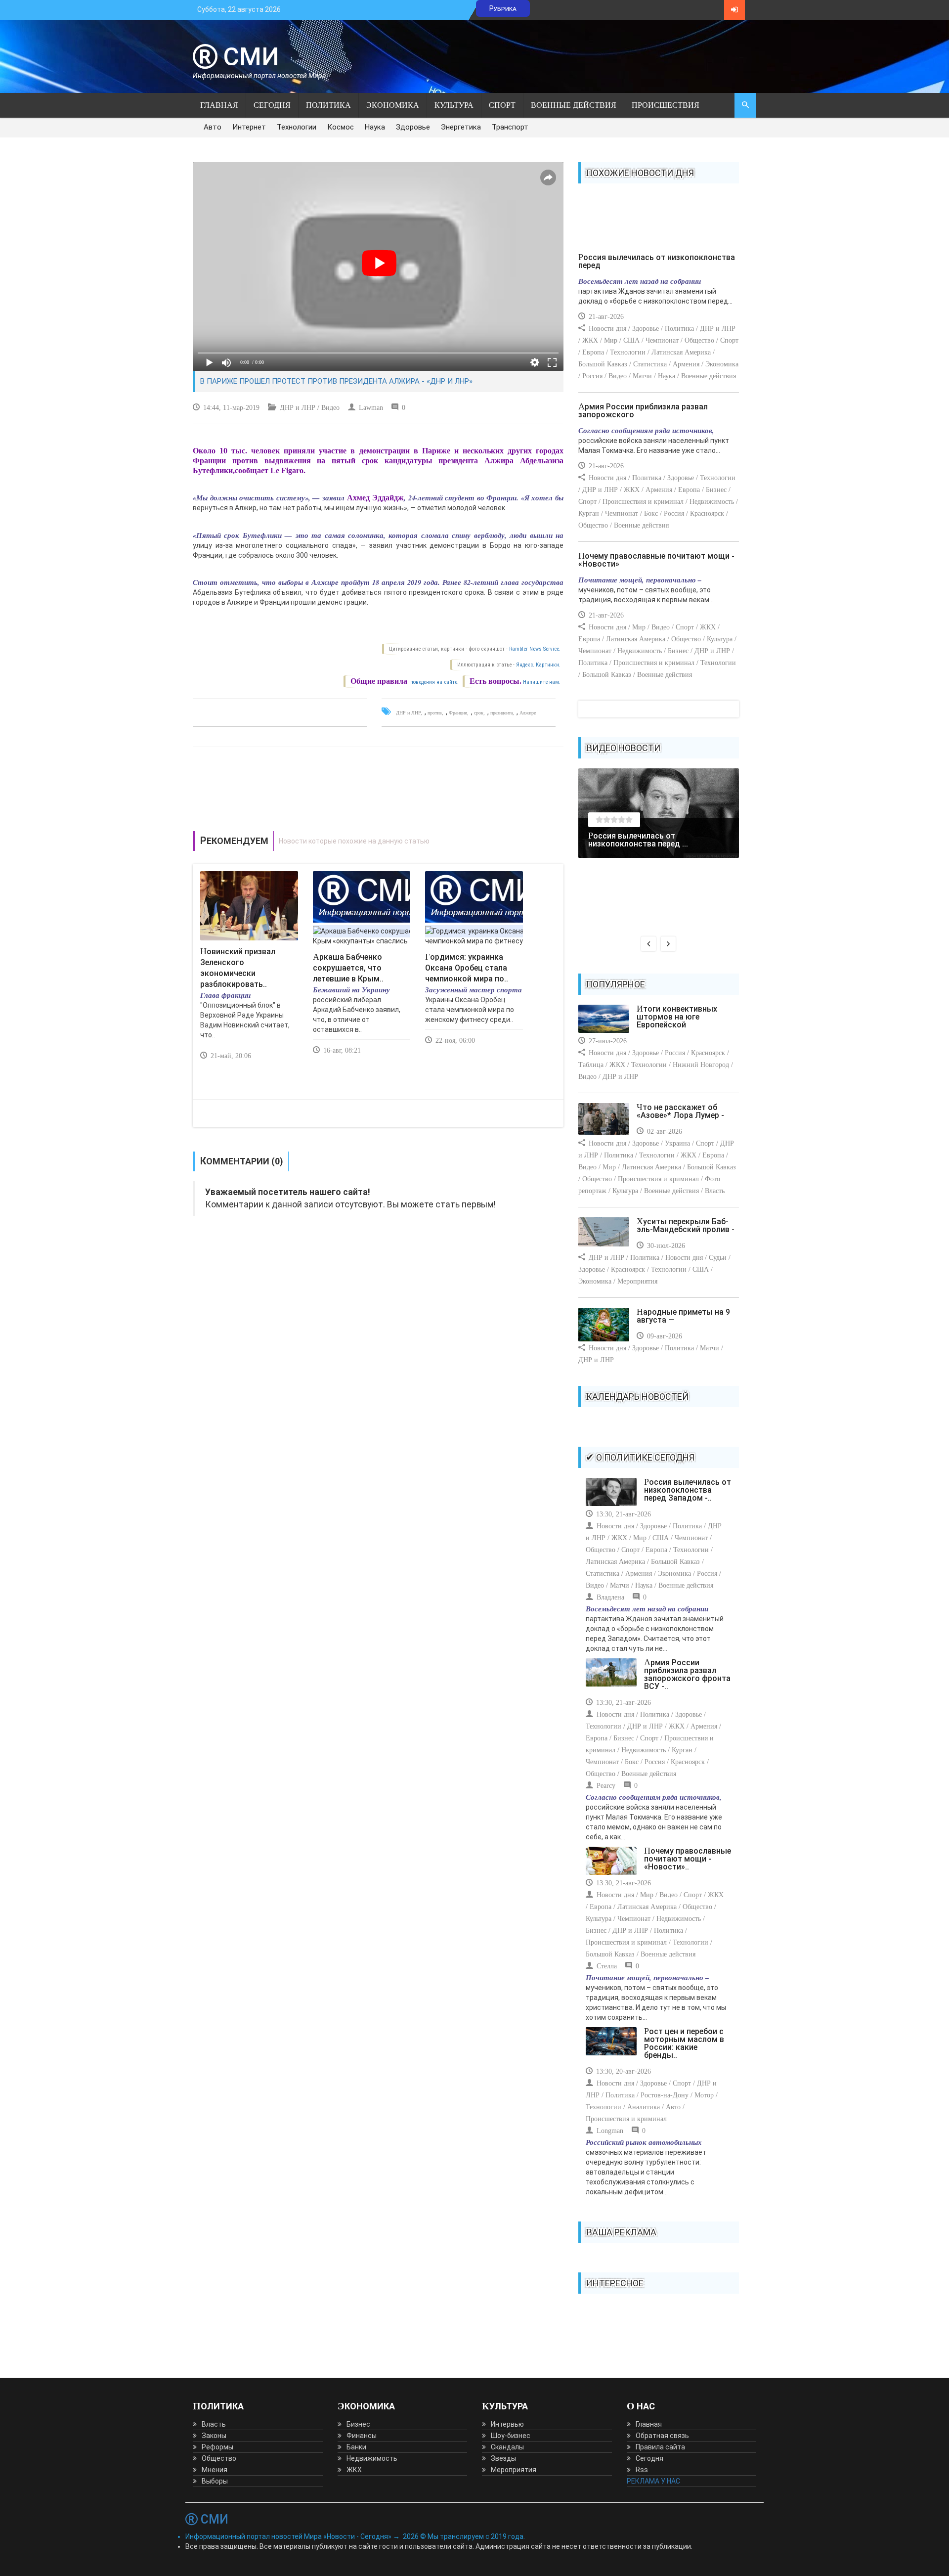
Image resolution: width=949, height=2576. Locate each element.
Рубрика (503, 8)
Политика (328, 105)
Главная (219, 105)
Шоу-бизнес (511, 2436)
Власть (214, 2424)
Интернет (249, 127)
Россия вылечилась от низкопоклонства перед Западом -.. (688, 1490)
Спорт (502, 105)
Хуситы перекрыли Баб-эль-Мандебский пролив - (686, 1225)
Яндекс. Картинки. (538, 665)
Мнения (215, 2470)
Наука (375, 127)
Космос (341, 127)
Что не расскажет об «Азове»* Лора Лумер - (680, 1111)
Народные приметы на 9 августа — (683, 1316)
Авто (213, 127)
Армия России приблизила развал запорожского (643, 411)
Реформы (217, 2447)
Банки (356, 2447)
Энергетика (461, 127)
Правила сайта (660, 2447)
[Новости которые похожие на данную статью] (378, 841)
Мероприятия (514, 2470)
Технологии (297, 127)
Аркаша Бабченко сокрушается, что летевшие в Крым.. (348, 968)
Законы (214, 2436)
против (435, 713)
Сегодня (272, 105)
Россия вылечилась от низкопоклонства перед (657, 261)
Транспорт (510, 127)
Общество (219, 2458)
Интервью (507, 2424)
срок (479, 713)
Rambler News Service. (535, 649)
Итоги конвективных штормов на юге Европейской (677, 1017)
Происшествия (666, 105)
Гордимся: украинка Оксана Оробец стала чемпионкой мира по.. (467, 968)
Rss (642, 2470)
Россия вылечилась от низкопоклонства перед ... (638, 840)
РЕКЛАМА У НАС (653, 2481)
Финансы (362, 2436)
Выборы (215, 2481)
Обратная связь (662, 2436)
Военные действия (574, 105)
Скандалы (507, 2447)
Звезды (503, 2458)
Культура (454, 105)
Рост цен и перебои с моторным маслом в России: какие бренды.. (684, 2043)
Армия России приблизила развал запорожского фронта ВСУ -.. (687, 1674)
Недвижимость (372, 2458)
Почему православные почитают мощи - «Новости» (656, 560)
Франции (458, 713)
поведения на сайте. (434, 682)
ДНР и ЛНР (408, 713)
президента (501, 713)
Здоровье (413, 127)
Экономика (393, 105)
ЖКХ (354, 2470)
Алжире (528, 713)
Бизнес (358, 2424)
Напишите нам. (542, 682)
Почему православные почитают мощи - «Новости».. (688, 1859)
